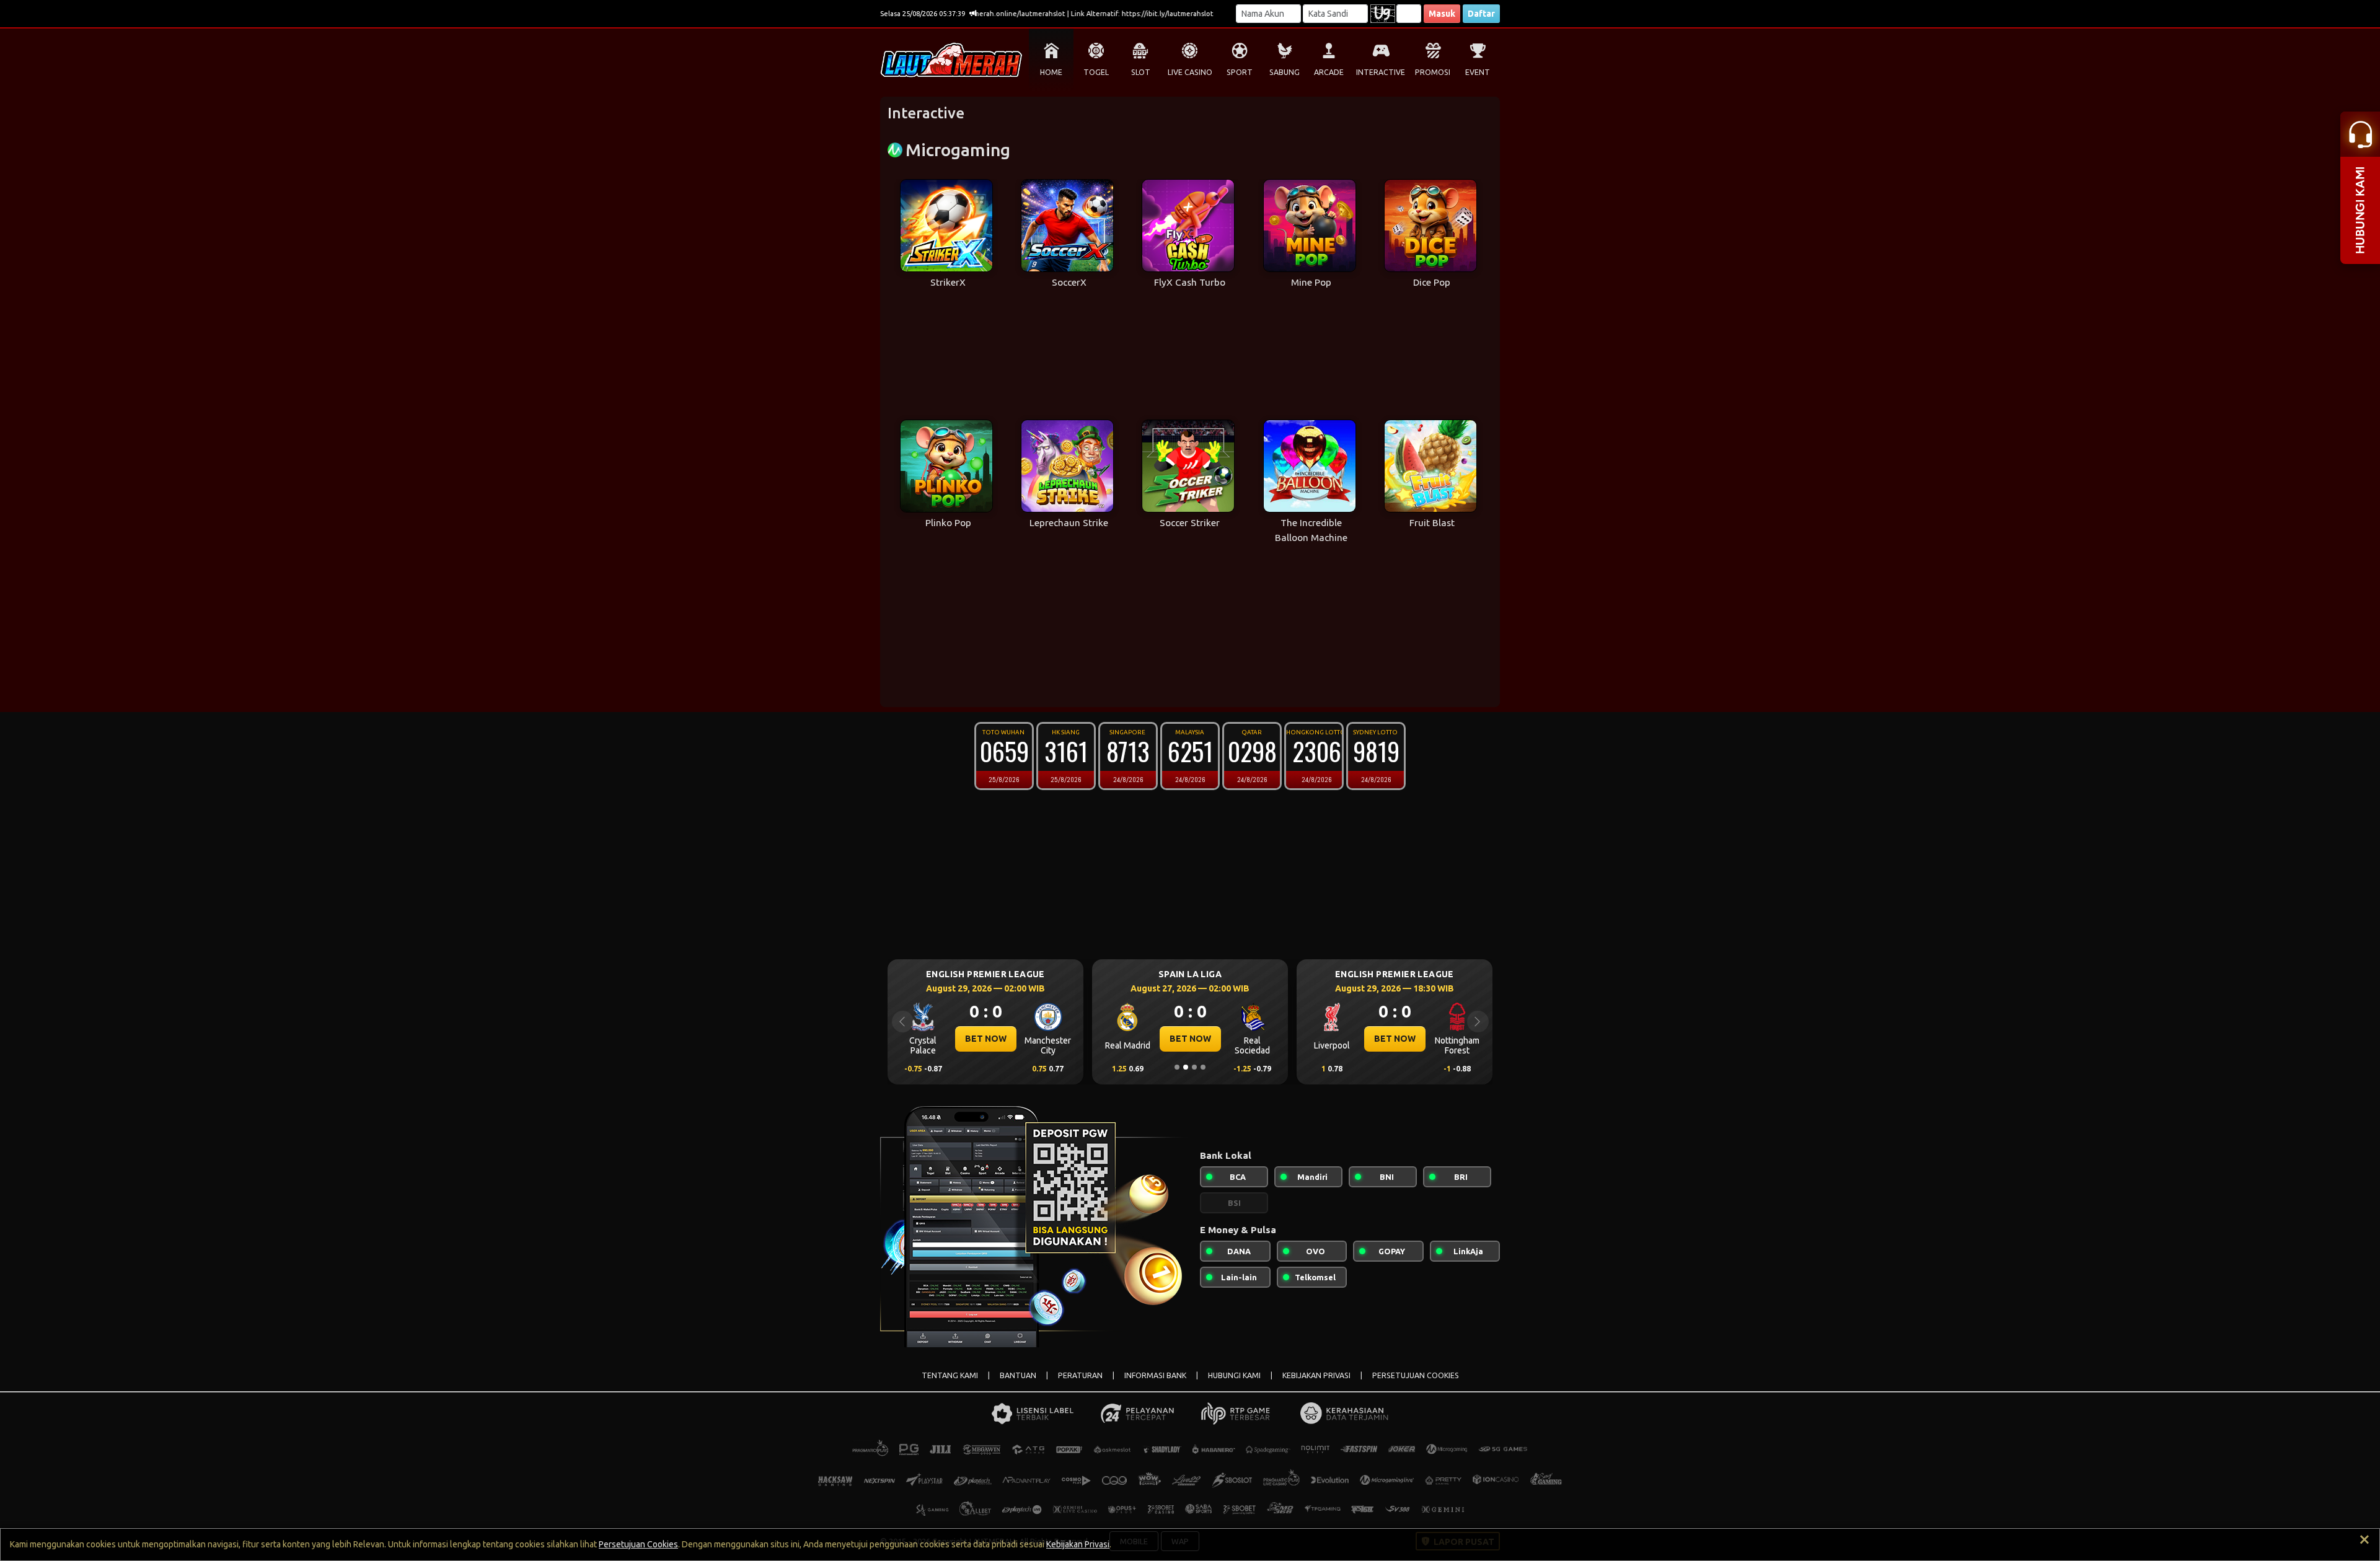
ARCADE (1329, 72)
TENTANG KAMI (950, 1375)
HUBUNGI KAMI (1234, 1375)
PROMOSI (1433, 72)
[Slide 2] (1186, 1067)
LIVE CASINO (1190, 72)
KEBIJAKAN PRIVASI (1316, 1375)
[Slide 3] (1194, 1067)
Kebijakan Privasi (1078, 1544)
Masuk (1442, 14)
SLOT (1141, 72)
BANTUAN (1018, 1375)
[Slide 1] (1177, 1067)
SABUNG (1285, 72)
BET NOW (986, 1039)
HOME (1051, 72)
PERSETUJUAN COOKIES (1416, 1375)
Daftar (1481, 14)
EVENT (1478, 72)
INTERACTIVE (1381, 72)
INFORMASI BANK (1155, 1375)
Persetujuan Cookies (638, 1544)
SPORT (1240, 72)
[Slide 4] (1203, 1067)
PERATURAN (1080, 1375)
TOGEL (1096, 72)
